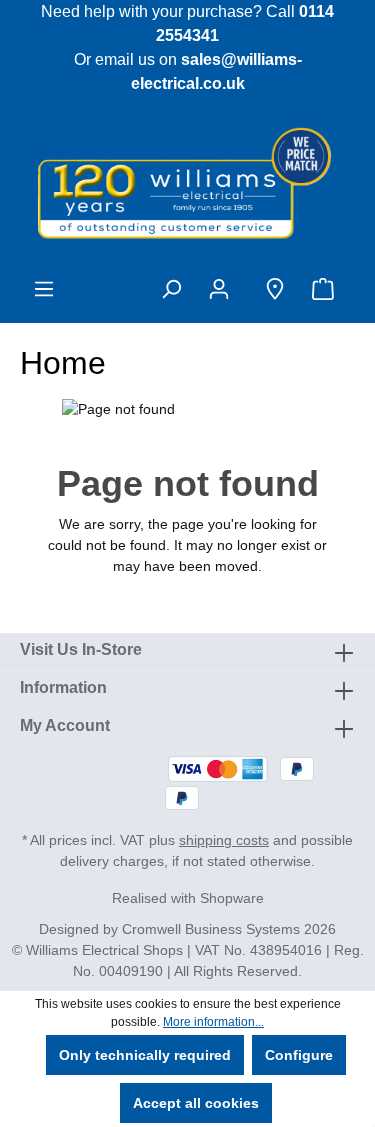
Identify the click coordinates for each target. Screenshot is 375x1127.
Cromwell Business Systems (211, 929)
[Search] (171, 289)
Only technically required (145, 1055)
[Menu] (44, 289)
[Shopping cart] (327, 289)
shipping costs (224, 840)
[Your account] (223, 289)
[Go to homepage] (187, 182)
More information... (213, 1022)
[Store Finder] (275, 289)
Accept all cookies (196, 1103)
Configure (299, 1055)
